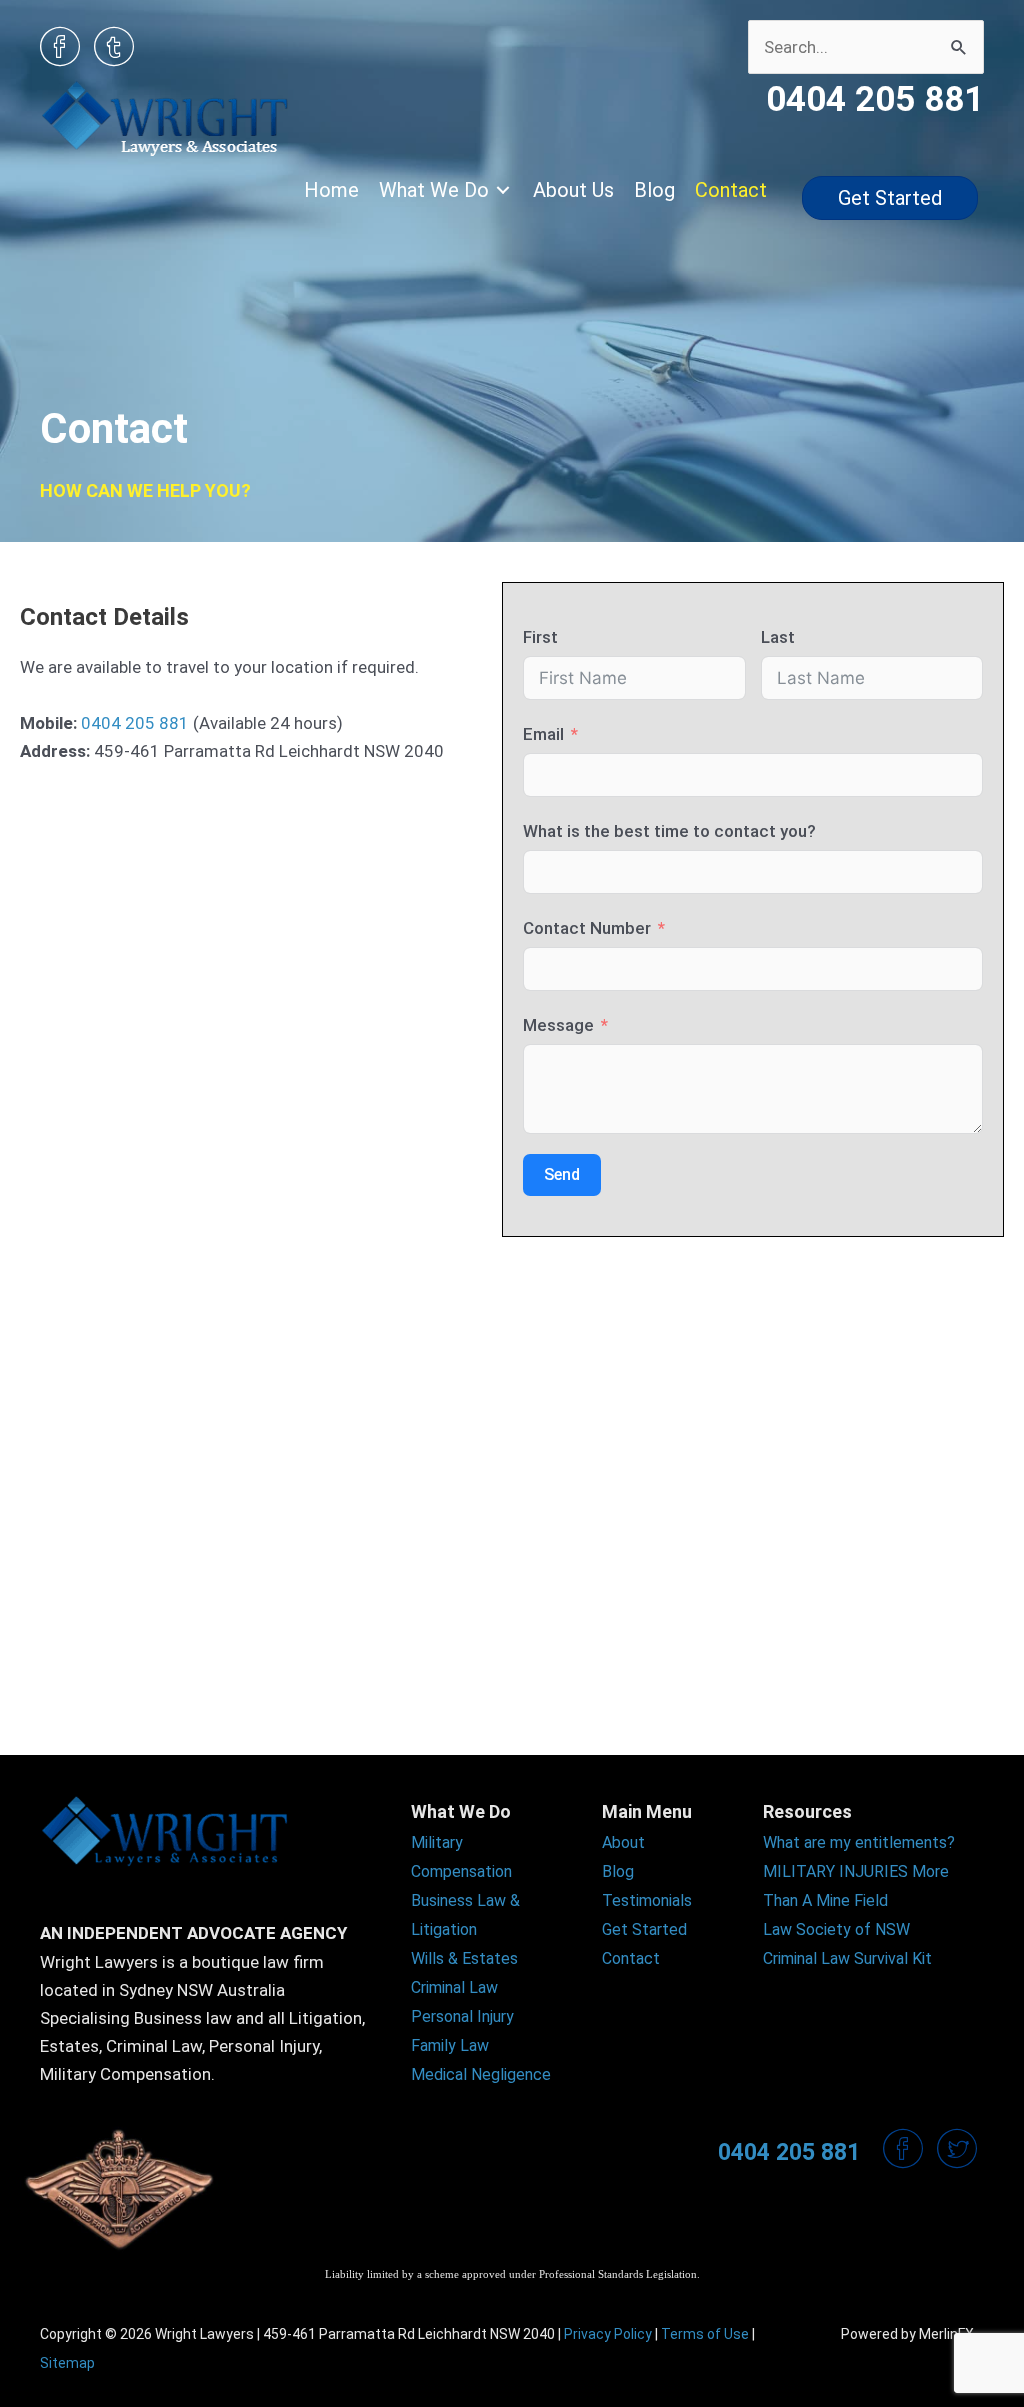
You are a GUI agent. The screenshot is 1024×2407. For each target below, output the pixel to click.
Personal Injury (462, 2016)
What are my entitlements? (859, 1842)
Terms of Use (705, 2334)
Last (778, 637)
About (623, 1842)
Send (562, 1174)
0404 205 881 (135, 723)
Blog (618, 1871)
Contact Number (587, 928)
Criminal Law (454, 1987)
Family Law (450, 2045)
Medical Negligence (481, 2074)
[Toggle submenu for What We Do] (503, 190)
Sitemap (67, 2363)
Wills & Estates (464, 1958)
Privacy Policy (608, 2334)
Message (558, 1025)
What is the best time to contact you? (669, 831)
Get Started (644, 1929)
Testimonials (647, 1900)
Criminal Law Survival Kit (847, 1958)
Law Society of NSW (836, 1929)
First (540, 637)
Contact (631, 1958)
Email (543, 734)
